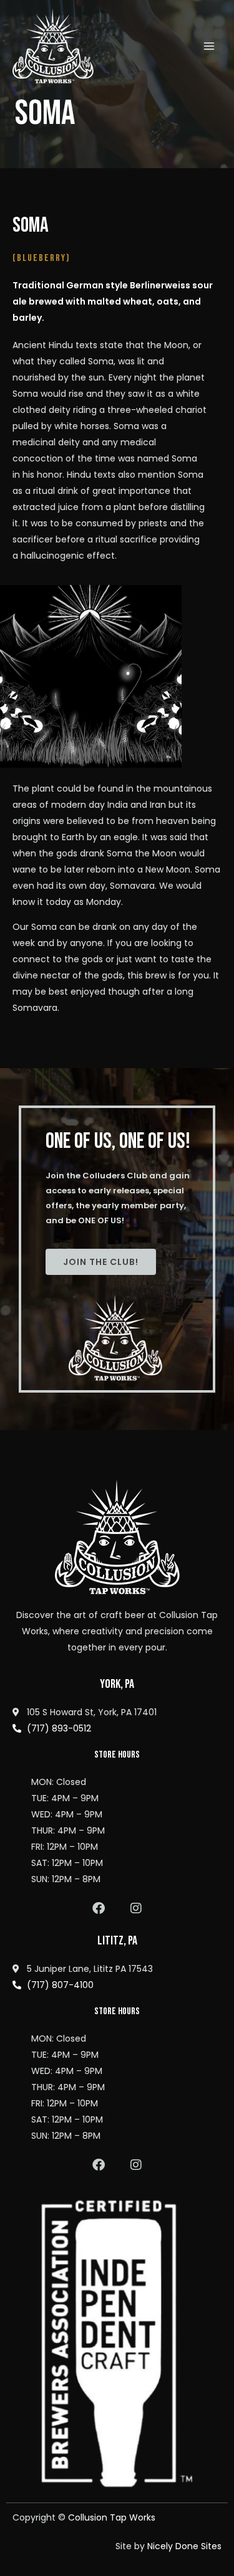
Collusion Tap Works (112, 2517)
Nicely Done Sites (184, 2546)
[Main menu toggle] (209, 46)
